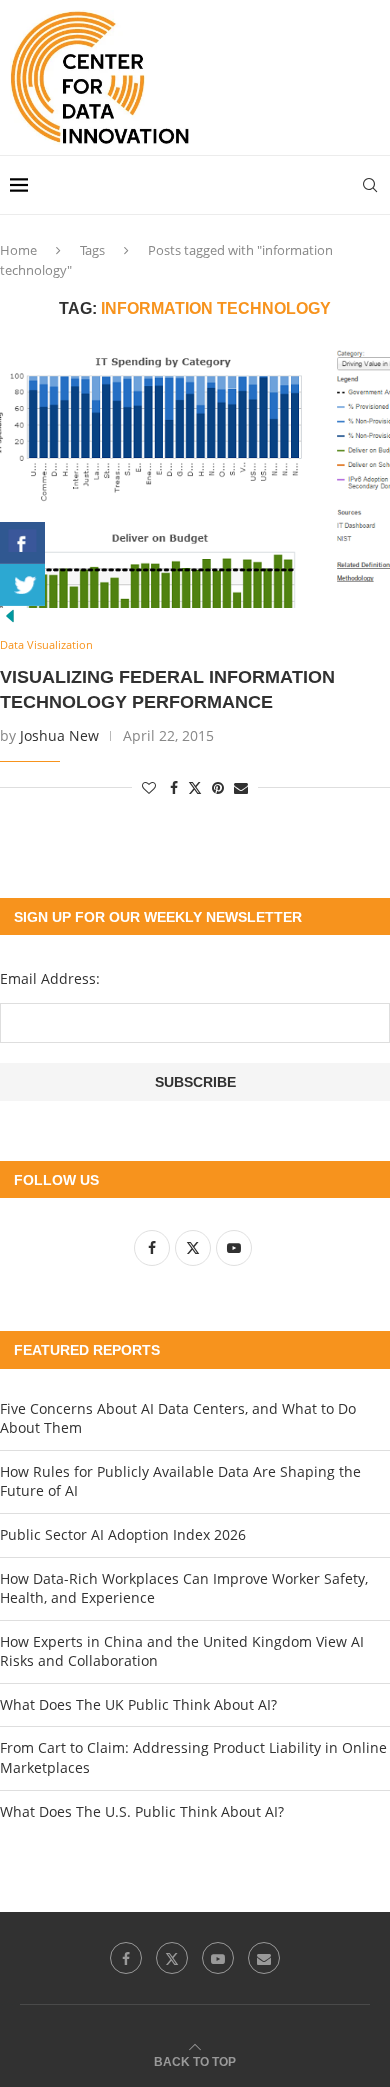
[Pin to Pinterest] (218, 787)
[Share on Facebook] (174, 787)
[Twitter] (172, 1958)
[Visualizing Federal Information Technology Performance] (195, 478)
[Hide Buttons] (10, 615)
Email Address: (50, 978)
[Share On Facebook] (22, 543)
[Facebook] (126, 1958)
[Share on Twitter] (195, 787)
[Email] (264, 1958)
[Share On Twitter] (22, 585)
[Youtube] (218, 1958)
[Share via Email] (241, 787)
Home (18, 250)
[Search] (370, 185)
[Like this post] (149, 787)
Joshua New (59, 735)
